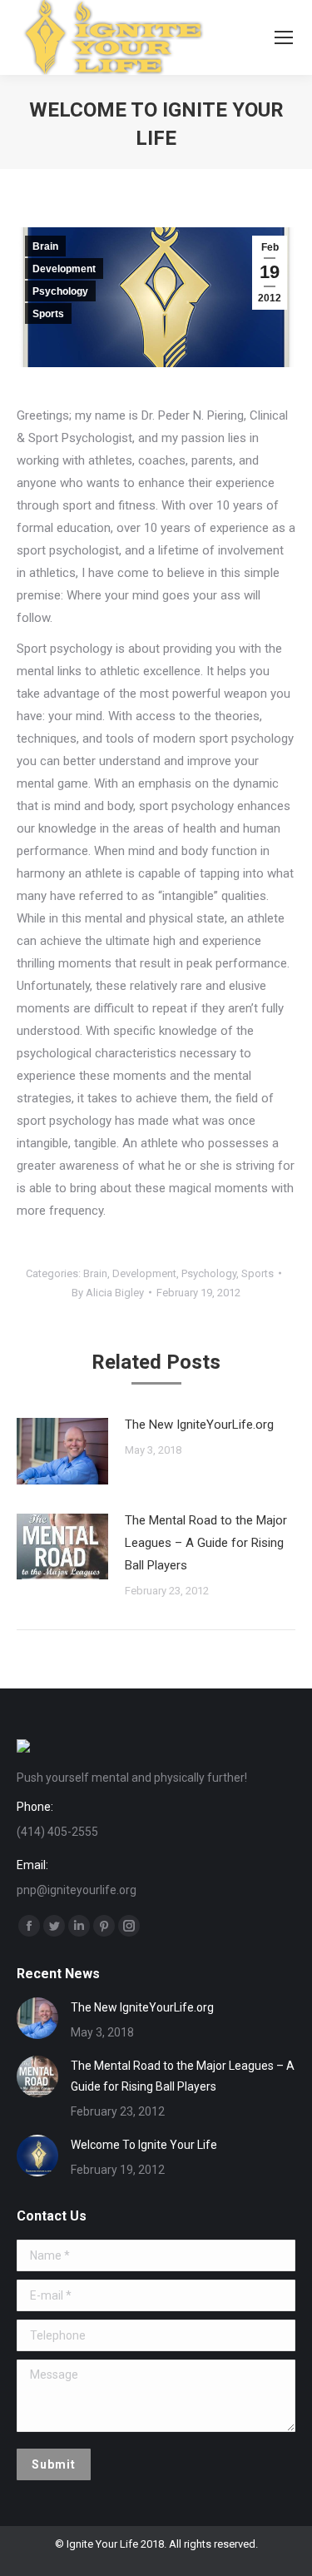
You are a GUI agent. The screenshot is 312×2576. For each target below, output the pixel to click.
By (108, 1293)
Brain (45, 246)
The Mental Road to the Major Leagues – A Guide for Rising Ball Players (206, 1543)
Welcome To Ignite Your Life (144, 2145)
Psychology (60, 291)
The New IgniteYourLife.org (199, 1425)
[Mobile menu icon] (284, 37)
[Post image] (62, 1451)
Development (64, 269)
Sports (48, 314)
